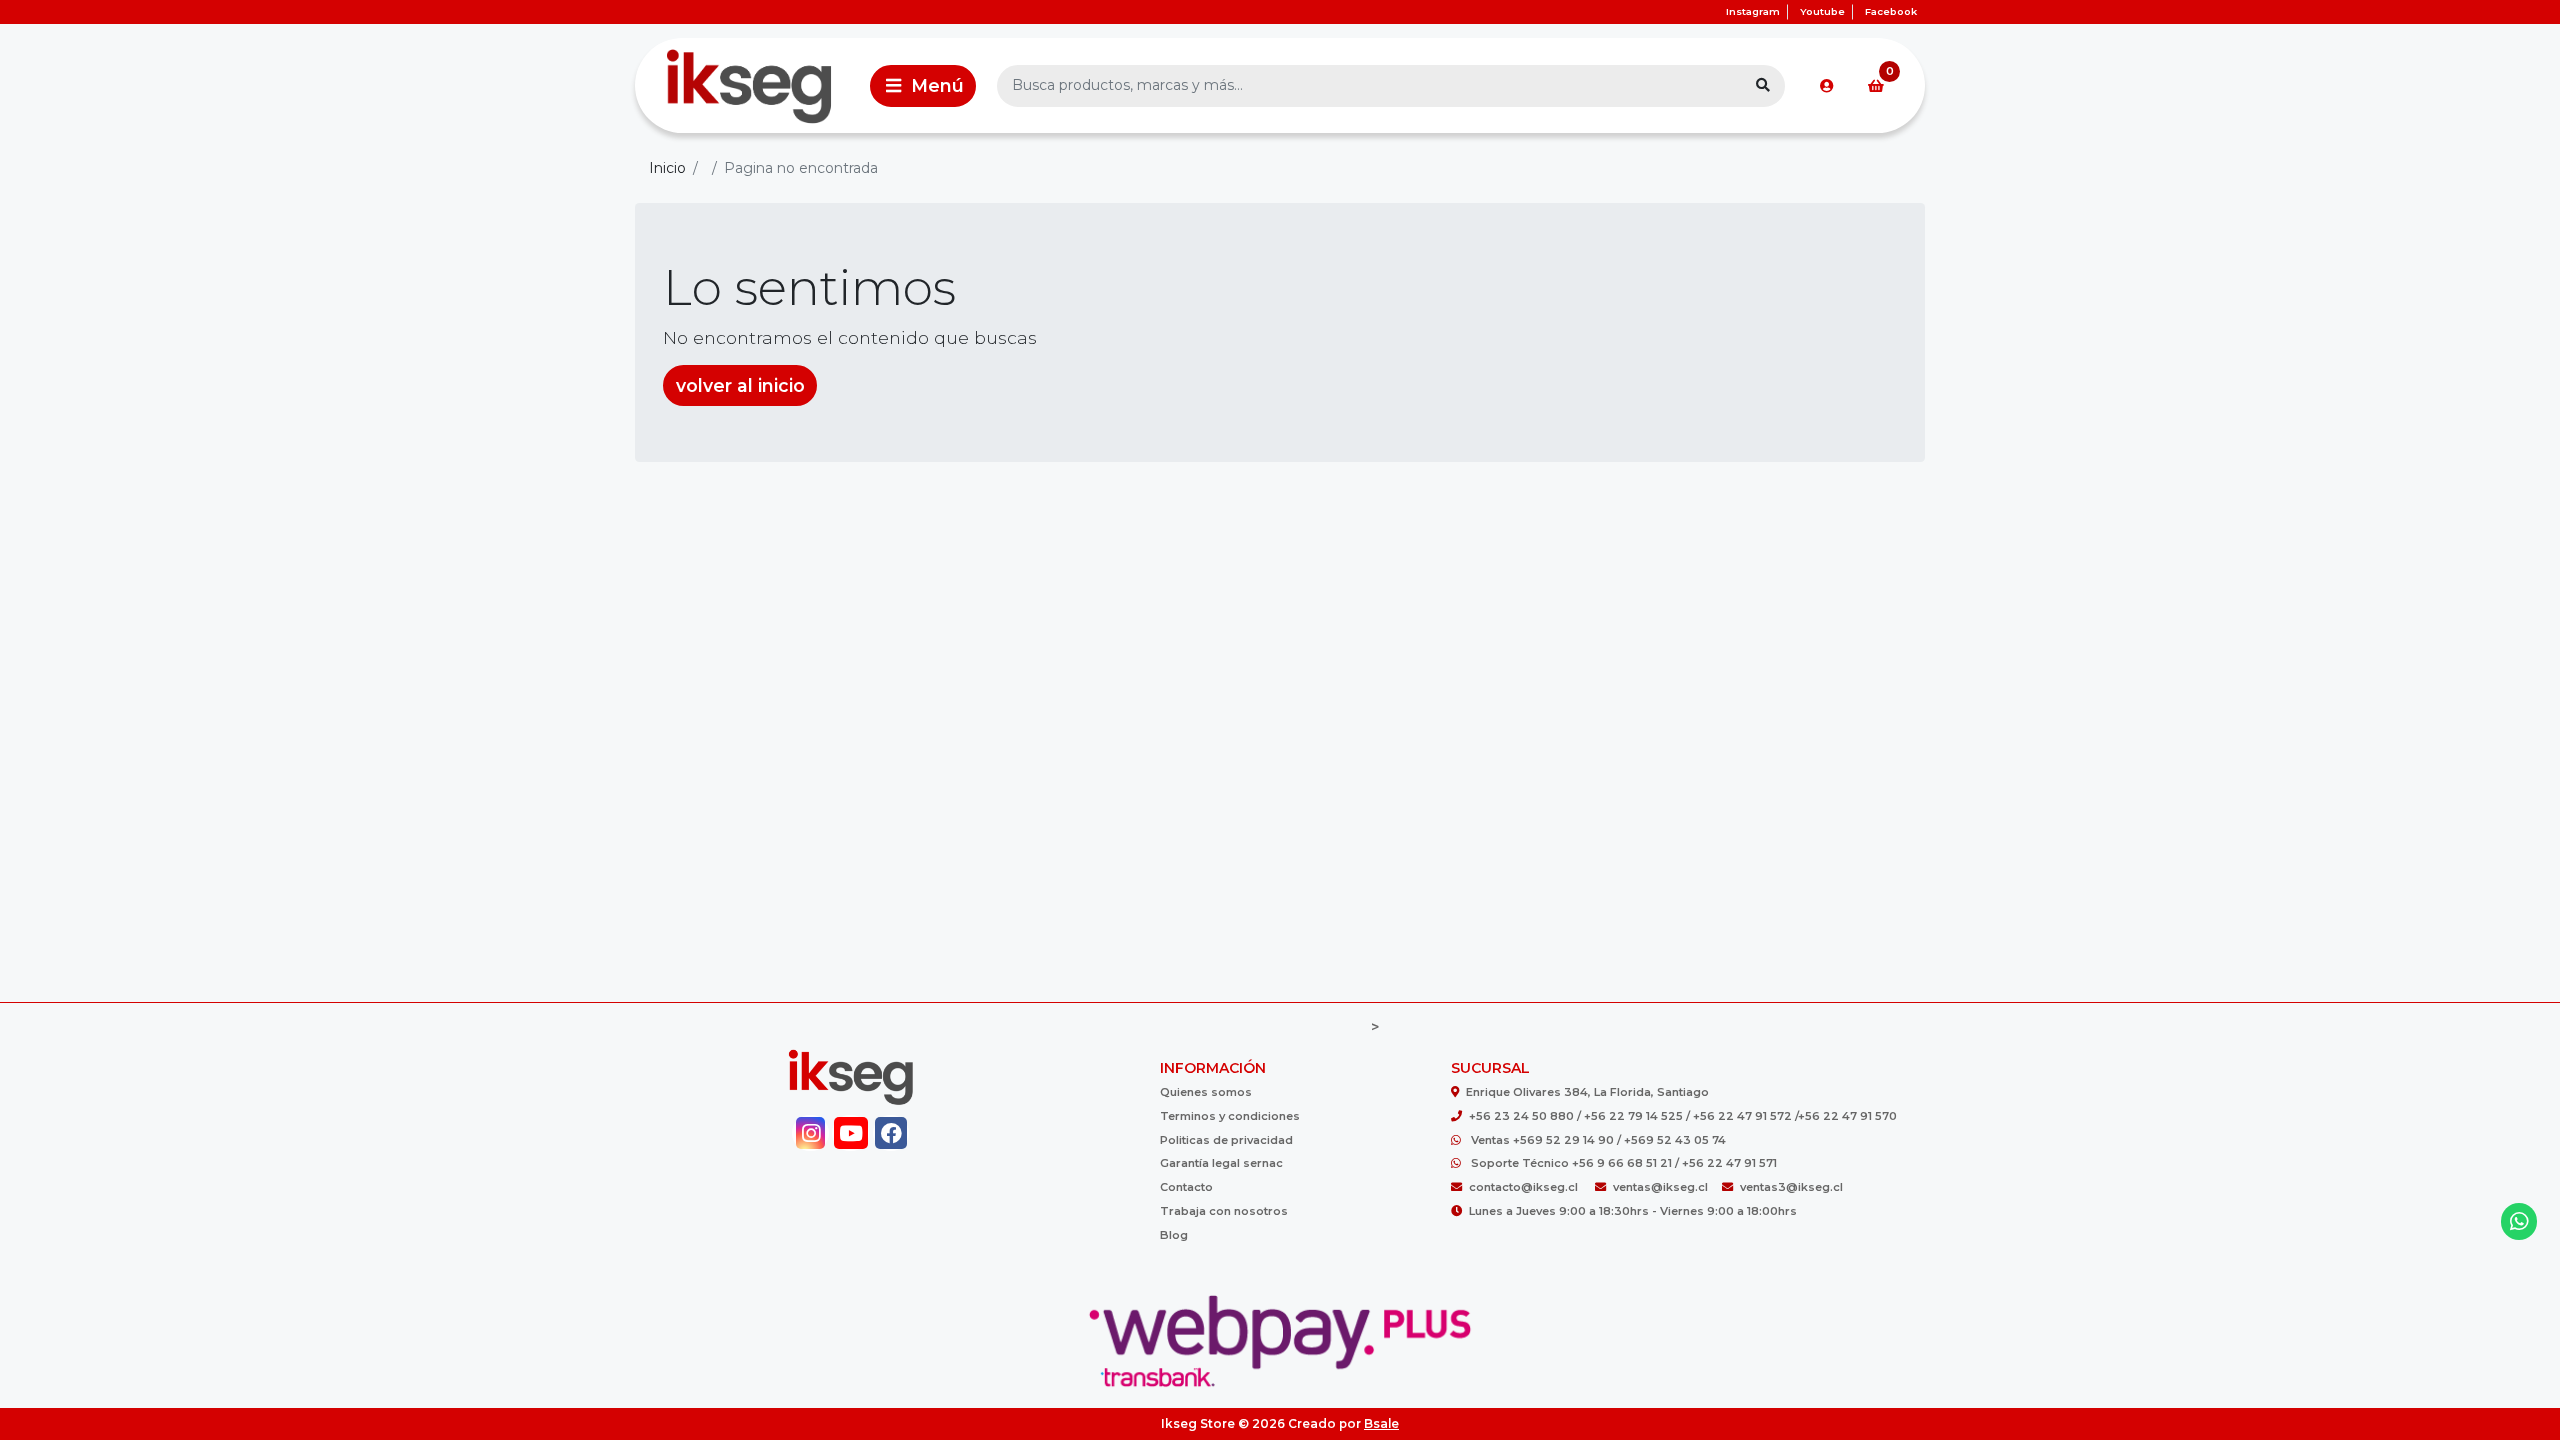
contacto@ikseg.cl (1525, 1187)
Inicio (667, 168)
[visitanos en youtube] (850, 1133)
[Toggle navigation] (923, 86)
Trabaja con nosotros (1224, 1211)
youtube (1822, 11)
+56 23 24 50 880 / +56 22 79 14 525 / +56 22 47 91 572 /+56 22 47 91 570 (1683, 1116)
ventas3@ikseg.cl (1791, 1187)
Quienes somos (1206, 1092)
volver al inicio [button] (740, 385)
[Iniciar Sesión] (1827, 86)
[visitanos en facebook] (891, 1133)
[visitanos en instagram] (810, 1133)
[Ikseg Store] (749, 85)
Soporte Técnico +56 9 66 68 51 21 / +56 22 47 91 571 (1624, 1163)
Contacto (1186, 1187)
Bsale (1381, 1423)
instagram (1753, 11)
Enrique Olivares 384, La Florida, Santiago (1587, 1092)
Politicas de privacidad (1226, 1140)
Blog (1174, 1235)
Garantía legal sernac (1221, 1163)
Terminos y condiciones (1230, 1116)
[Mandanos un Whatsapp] (2519, 1221)
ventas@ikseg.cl (1660, 1187)
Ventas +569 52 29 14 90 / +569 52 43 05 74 (1598, 1140)
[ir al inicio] (850, 1077)
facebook (1891, 11)
